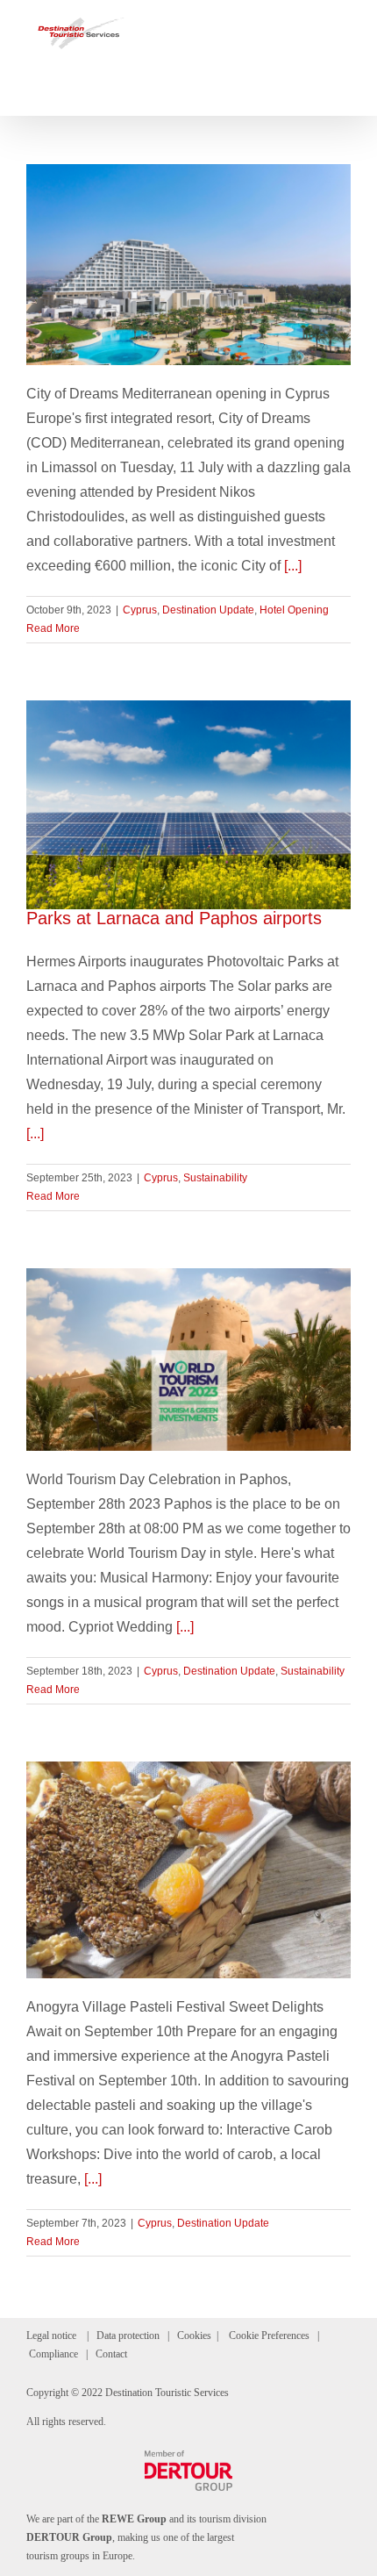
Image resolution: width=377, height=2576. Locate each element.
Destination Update (208, 610)
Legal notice (51, 2336)
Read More (53, 628)
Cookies (194, 2336)
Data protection (128, 2336)
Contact (111, 2354)
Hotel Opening (294, 610)
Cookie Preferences (269, 2336)
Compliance (53, 2354)
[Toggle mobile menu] (344, 27)
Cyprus (140, 610)
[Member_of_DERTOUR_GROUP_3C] (188, 2457)
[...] (293, 566)
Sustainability (215, 1178)
